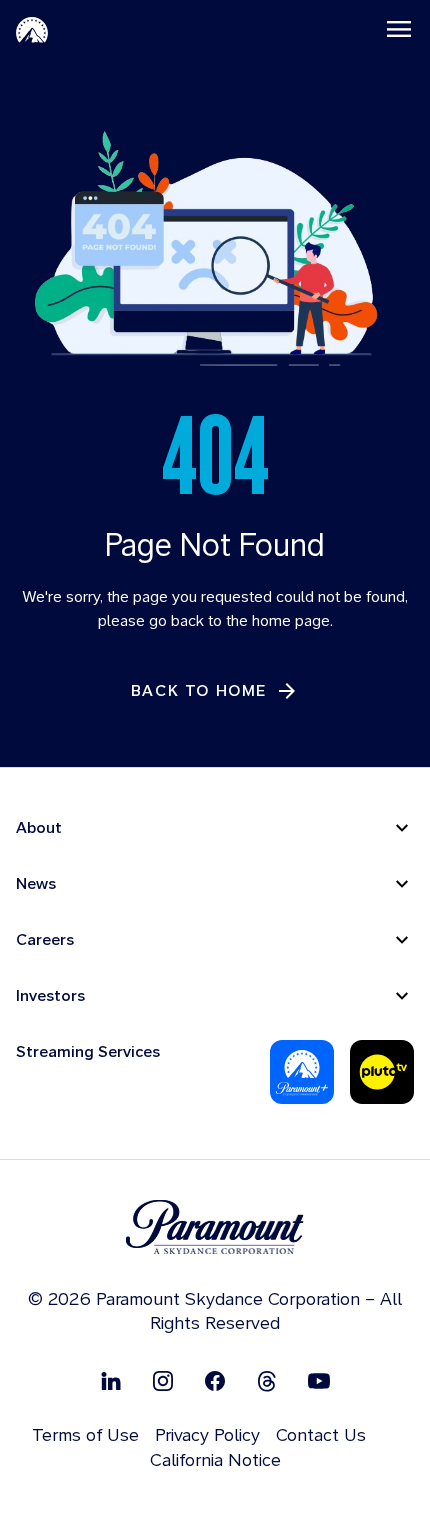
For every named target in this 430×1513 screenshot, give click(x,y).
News (36, 883)
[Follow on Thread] (267, 1379)
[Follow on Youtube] (319, 1379)
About (39, 827)
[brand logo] (215, 1227)
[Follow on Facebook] (215, 1379)
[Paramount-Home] (32, 29)
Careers (45, 939)
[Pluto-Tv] (382, 1072)
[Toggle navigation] (399, 29)
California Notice (215, 1459)
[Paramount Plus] (302, 1072)
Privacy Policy (207, 1434)
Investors (50, 995)
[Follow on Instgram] (163, 1379)
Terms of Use (85, 1434)
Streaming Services (88, 1051)
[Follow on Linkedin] (111, 1379)
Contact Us (321, 1434)
